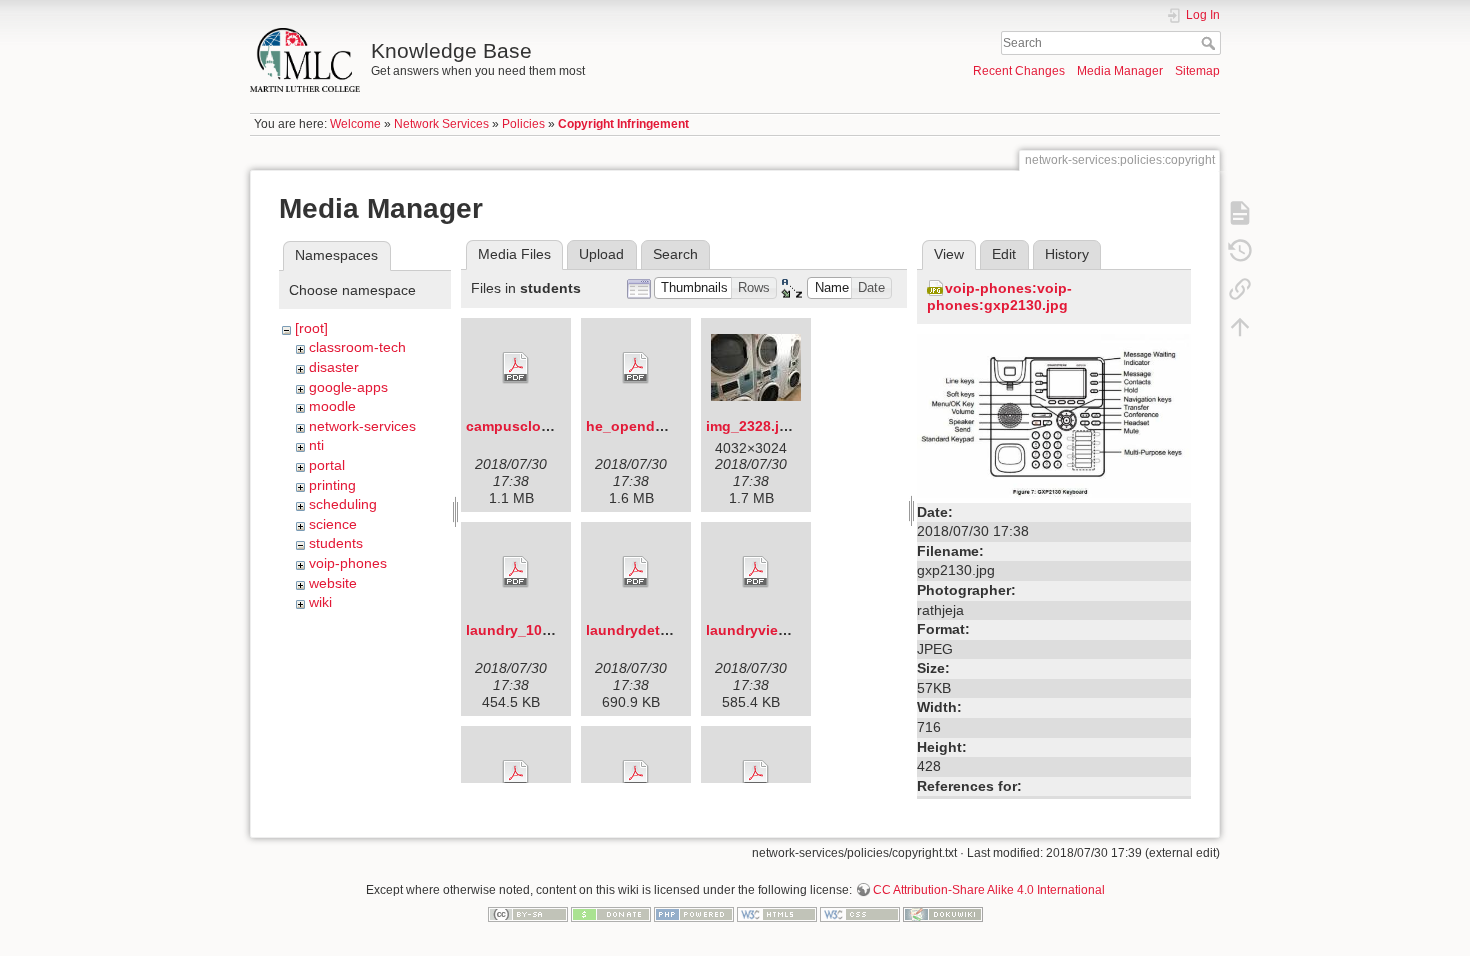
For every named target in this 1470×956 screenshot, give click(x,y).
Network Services (441, 124)
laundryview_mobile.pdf (788, 630)
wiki (320, 602)
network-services (362, 426)
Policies (523, 124)
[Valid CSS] (860, 913)
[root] (311, 328)
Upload (601, 254)
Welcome (355, 124)
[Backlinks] (1240, 288)
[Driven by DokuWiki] (943, 913)
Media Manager (1120, 71)
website (333, 583)
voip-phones (348, 563)
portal (327, 465)
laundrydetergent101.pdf (670, 630)
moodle (332, 406)
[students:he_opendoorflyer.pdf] (636, 368)
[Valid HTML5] (777, 913)
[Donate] (611, 913)
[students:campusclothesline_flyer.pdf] (516, 368)
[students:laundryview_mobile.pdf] (756, 572)
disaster (334, 367)
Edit (1004, 254)
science (333, 524)
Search (1210, 43)
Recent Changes (1019, 71)
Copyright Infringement (623, 124)
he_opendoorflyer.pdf (660, 426)
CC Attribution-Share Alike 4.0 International (989, 890)
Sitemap (1197, 71)
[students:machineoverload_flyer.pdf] (516, 776)
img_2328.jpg (751, 426)
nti (316, 445)
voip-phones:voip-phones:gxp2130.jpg (999, 296)
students (336, 543)
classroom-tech (357, 347)
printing (332, 485)
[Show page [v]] (1240, 212)
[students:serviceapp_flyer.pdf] (636, 776)
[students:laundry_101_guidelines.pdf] (516, 572)
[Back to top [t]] (1240, 326)
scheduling (343, 504)
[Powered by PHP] (694, 913)
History (1067, 254)
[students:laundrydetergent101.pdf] (636, 572)
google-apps (348, 387)
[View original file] (1054, 415)
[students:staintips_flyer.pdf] (756, 776)
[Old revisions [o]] (1240, 250)
